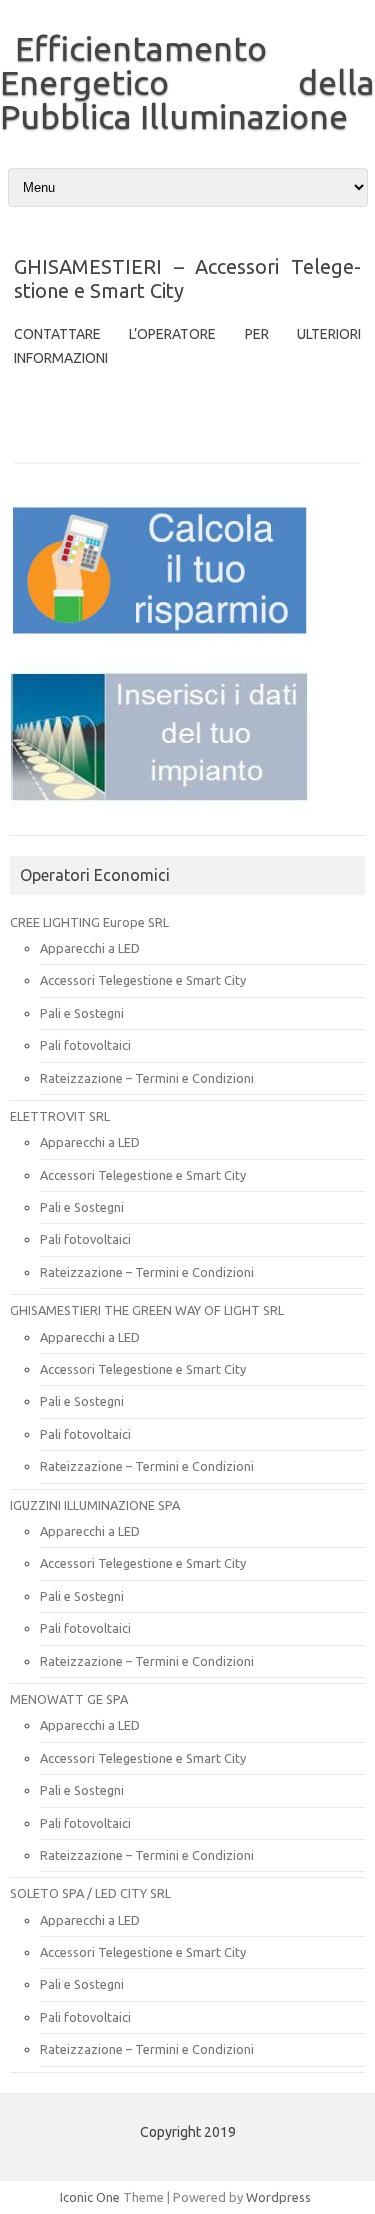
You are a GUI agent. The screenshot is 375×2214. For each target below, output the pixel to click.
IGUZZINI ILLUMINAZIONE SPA (95, 1505)
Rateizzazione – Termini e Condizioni (147, 1078)
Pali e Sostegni (82, 1013)
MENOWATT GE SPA (69, 1699)
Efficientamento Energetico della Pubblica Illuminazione (187, 82)
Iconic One (90, 2197)
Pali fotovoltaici (85, 1045)
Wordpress (278, 2197)
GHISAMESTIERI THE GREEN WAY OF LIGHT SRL (147, 1310)
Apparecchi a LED (90, 948)
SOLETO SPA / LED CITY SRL (90, 1893)
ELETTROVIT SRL (60, 1116)
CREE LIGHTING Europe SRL (89, 922)
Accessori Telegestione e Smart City (143, 980)
